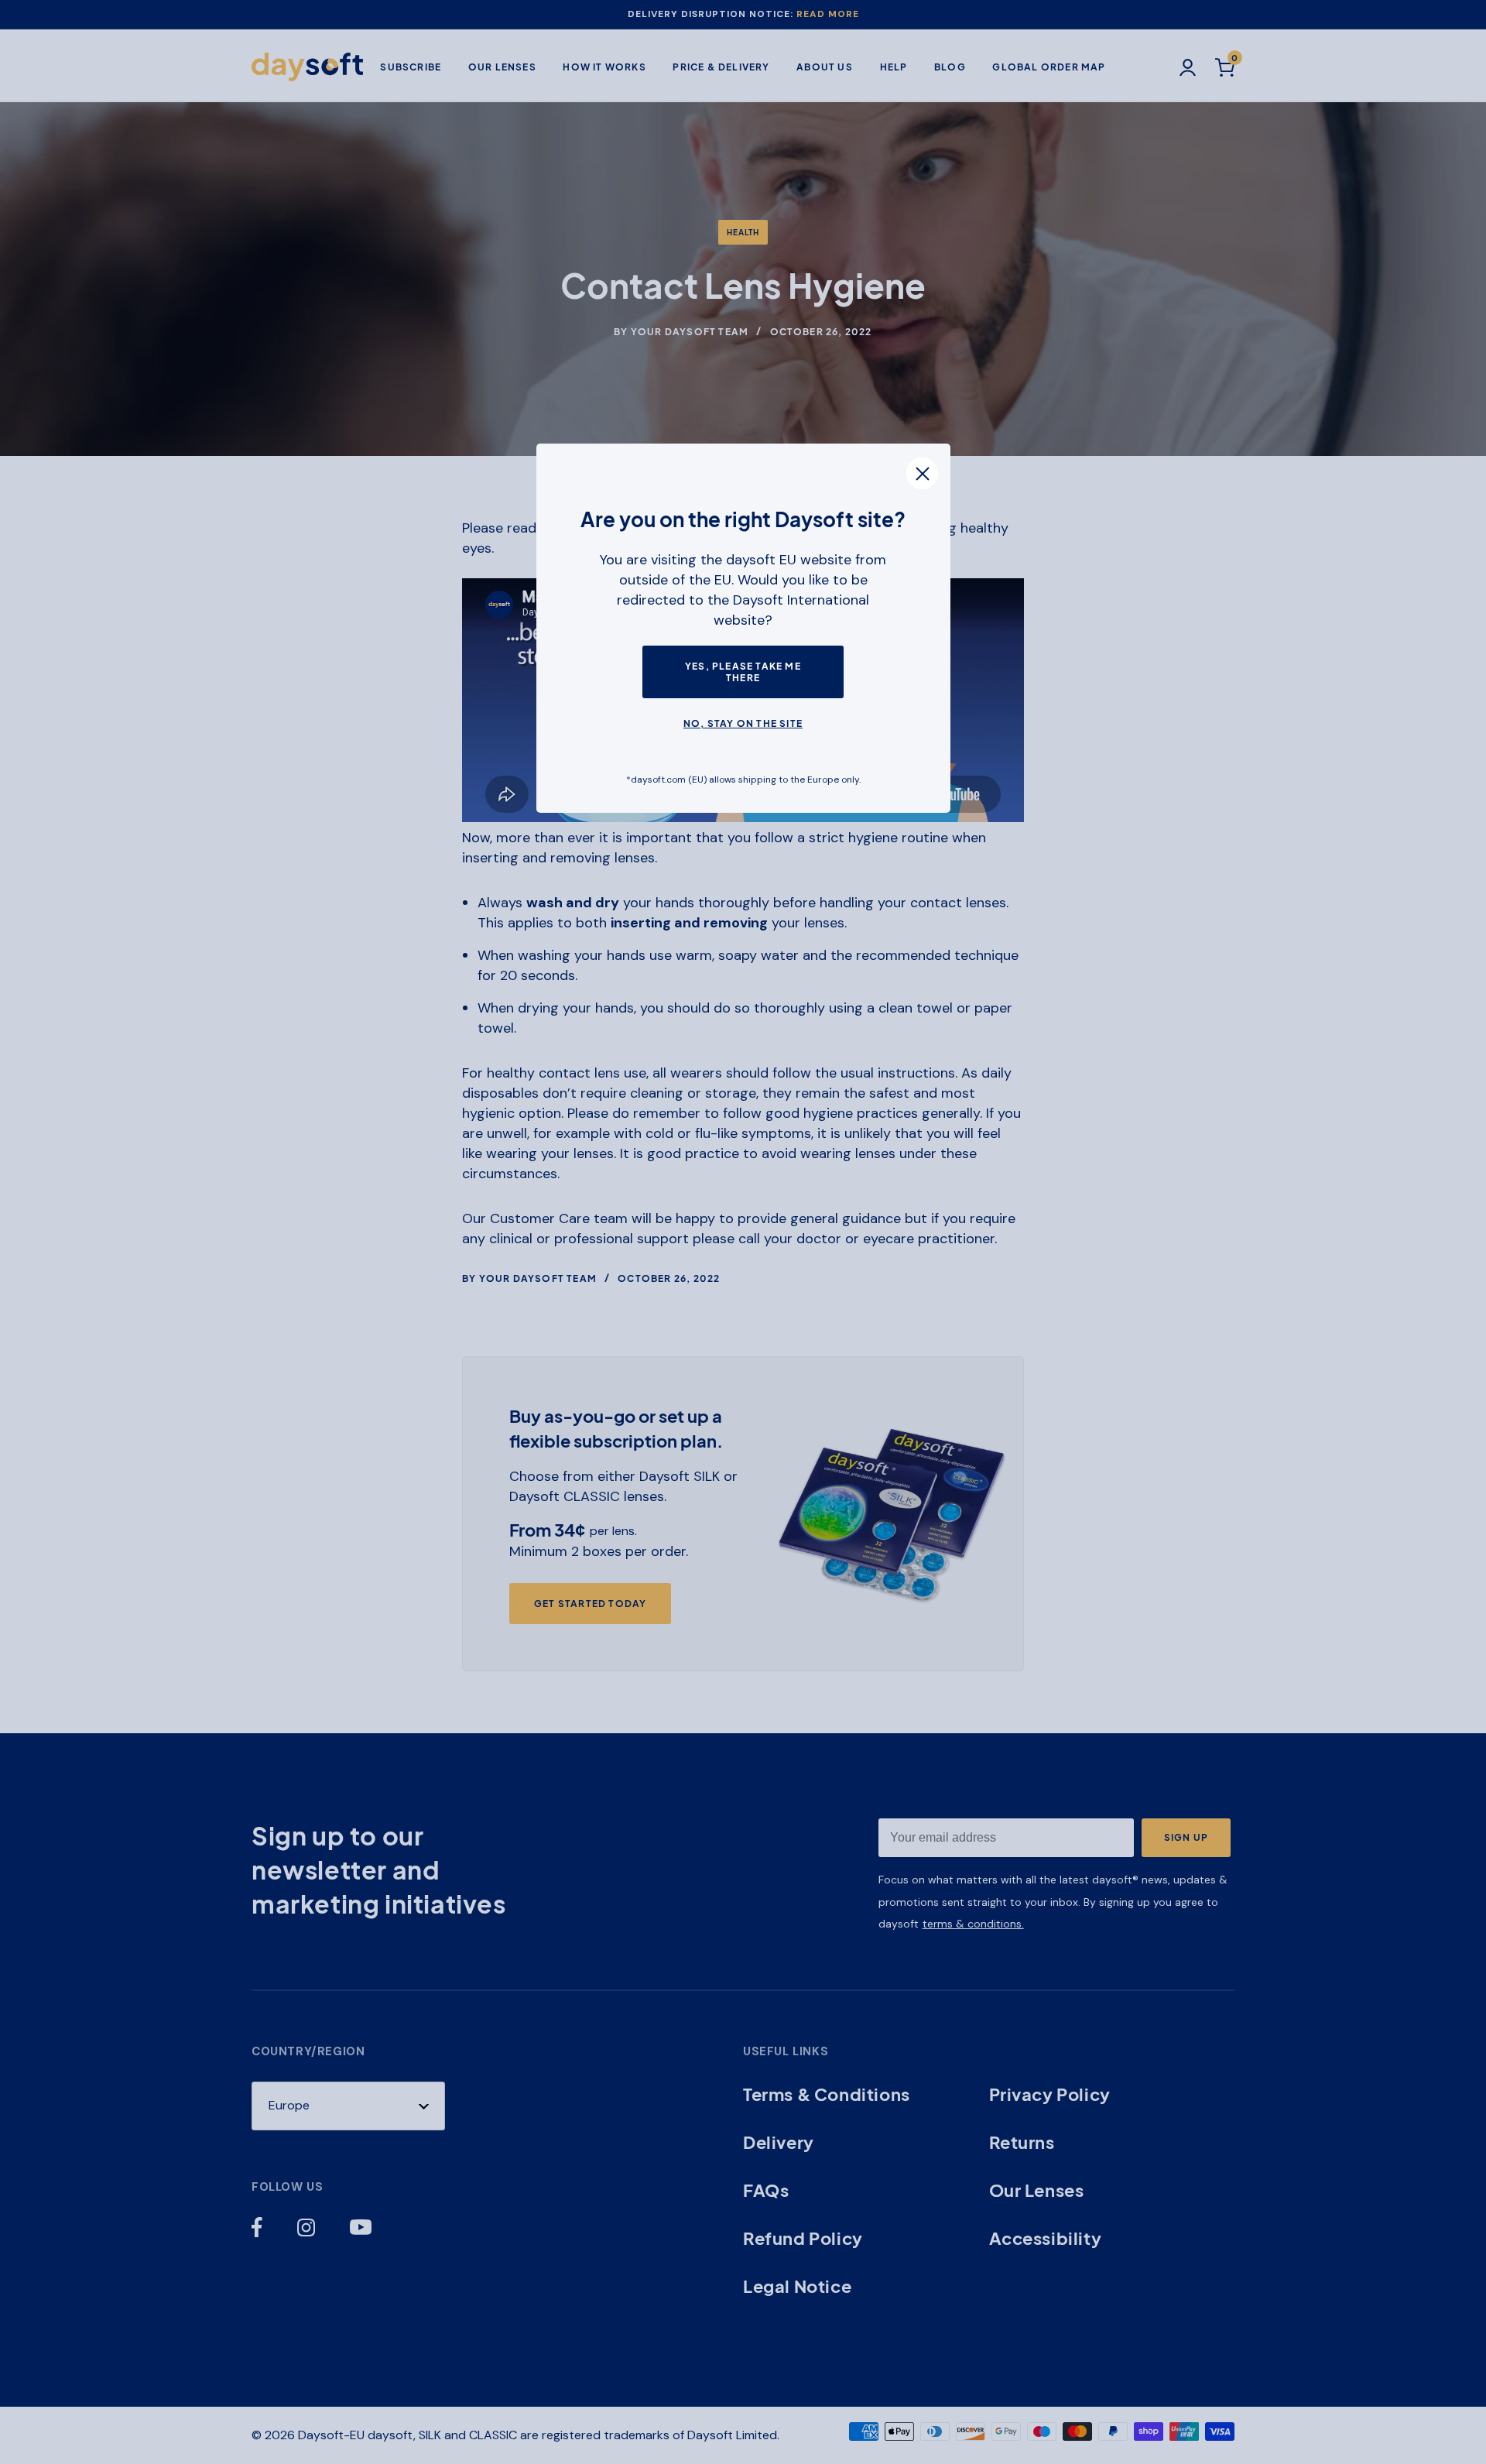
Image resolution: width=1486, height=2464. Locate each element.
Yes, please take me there (743, 672)
